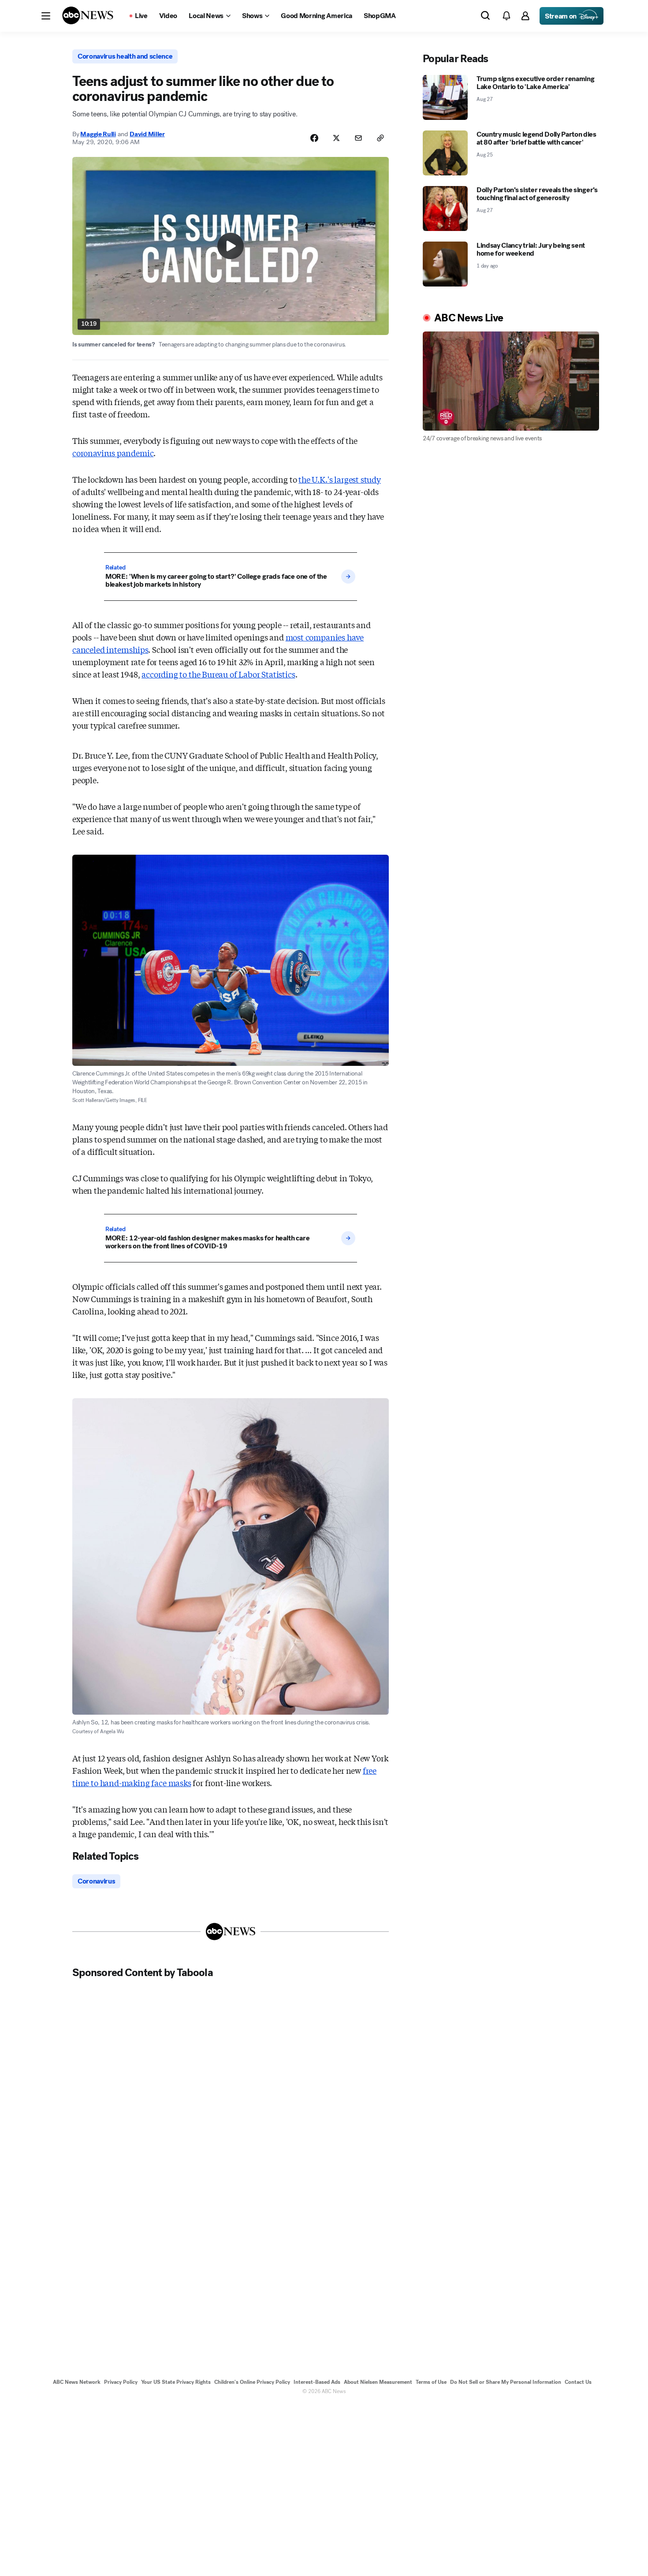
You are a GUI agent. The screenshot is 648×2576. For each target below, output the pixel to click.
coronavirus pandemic (113, 453)
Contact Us (578, 2382)
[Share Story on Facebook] (314, 138)
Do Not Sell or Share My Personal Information (506, 2382)
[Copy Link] (380, 138)
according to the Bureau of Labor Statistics (218, 674)
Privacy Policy (121, 2382)
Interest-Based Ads (317, 2382)
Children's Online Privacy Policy (252, 2382)
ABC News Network (77, 2382)
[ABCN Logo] (88, 15)
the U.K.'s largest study (340, 479)
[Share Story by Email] (358, 138)
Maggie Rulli (98, 134)
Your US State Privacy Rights (176, 2382)
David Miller (147, 134)
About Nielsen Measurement (378, 2382)
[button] (46, 16)
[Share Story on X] (336, 138)
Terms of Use (431, 2382)
